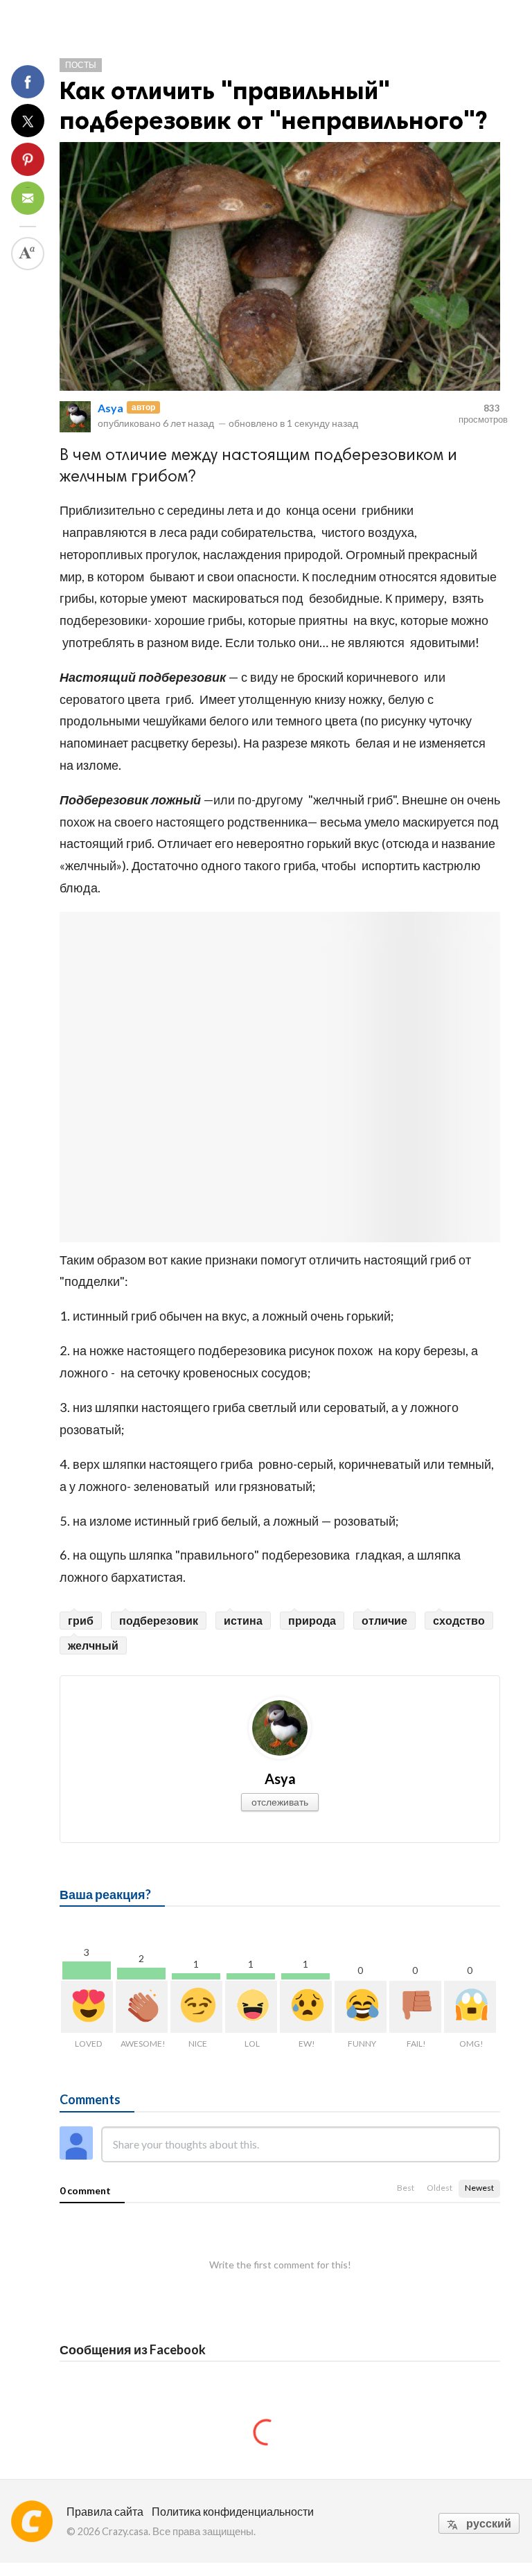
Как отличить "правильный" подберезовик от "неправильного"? (273, 105)
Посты (81, 65)
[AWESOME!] (142, 2007)
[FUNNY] (361, 2007)
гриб (81, 1620)
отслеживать (280, 1802)
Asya (110, 408)
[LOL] (251, 2007)
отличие (384, 1620)
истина (243, 1620)
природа (312, 1620)
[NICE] (196, 2007)
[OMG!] (470, 2007)
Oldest (440, 2188)
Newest (479, 2188)
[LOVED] (87, 2007)
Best (406, 2188)
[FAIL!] (415, 2007)
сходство (459, 1620)
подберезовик (159, 1620)
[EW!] (306, 2007)
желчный (93, 1645)
